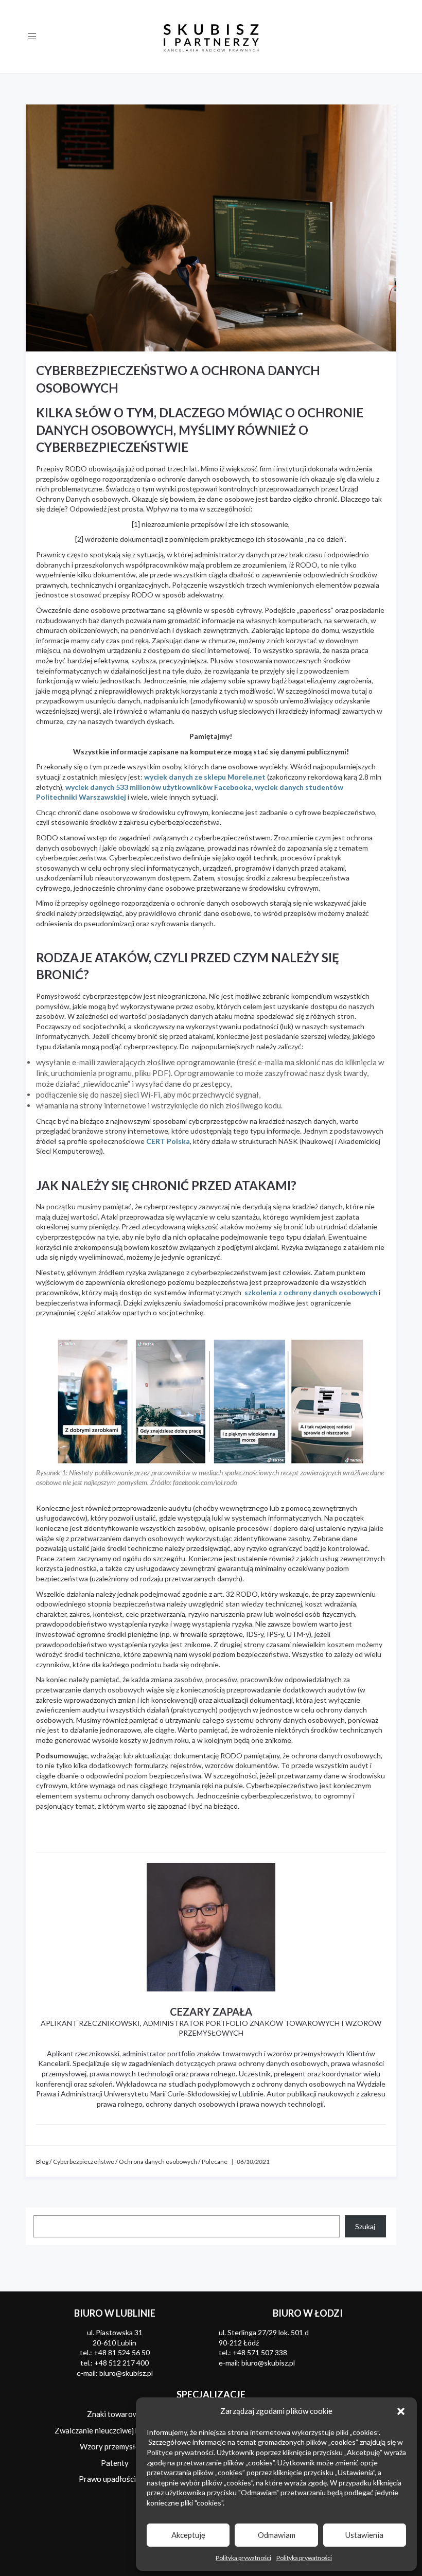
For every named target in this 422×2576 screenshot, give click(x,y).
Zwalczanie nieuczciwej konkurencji (115, 2430)
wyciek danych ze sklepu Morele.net (205, 777)
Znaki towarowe (115, 2414)
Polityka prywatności (243, 2558)
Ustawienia (364, 2535)
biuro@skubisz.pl (126, 2373)
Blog (42, 2162)
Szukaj (365, 2226)
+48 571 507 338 (260, 2352)
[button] (401, 2411)
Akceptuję (188, 2535)
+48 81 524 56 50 (122, 2352)
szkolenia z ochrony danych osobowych (311, 1292)
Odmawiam (277, 2535)
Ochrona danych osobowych (158, 2162)
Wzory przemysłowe (115, 2446)
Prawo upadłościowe (115, 2479)
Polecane (215, 2162)
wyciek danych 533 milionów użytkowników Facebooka (159, 787)
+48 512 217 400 (121, 2363)
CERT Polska (168, 1141)
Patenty (115, 2463)
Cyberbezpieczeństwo (84, 2162)
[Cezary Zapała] (211, 1927)
